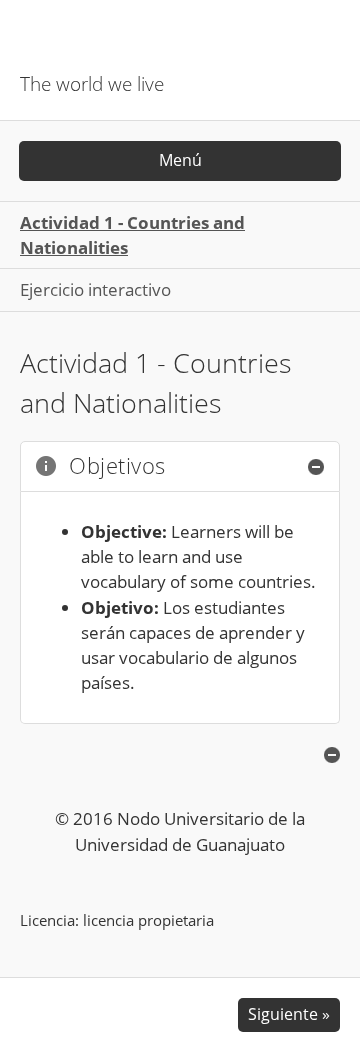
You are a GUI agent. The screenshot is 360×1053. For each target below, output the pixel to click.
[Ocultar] (316, 467)
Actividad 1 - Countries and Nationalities (132, 235)
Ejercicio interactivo (95, 289)
